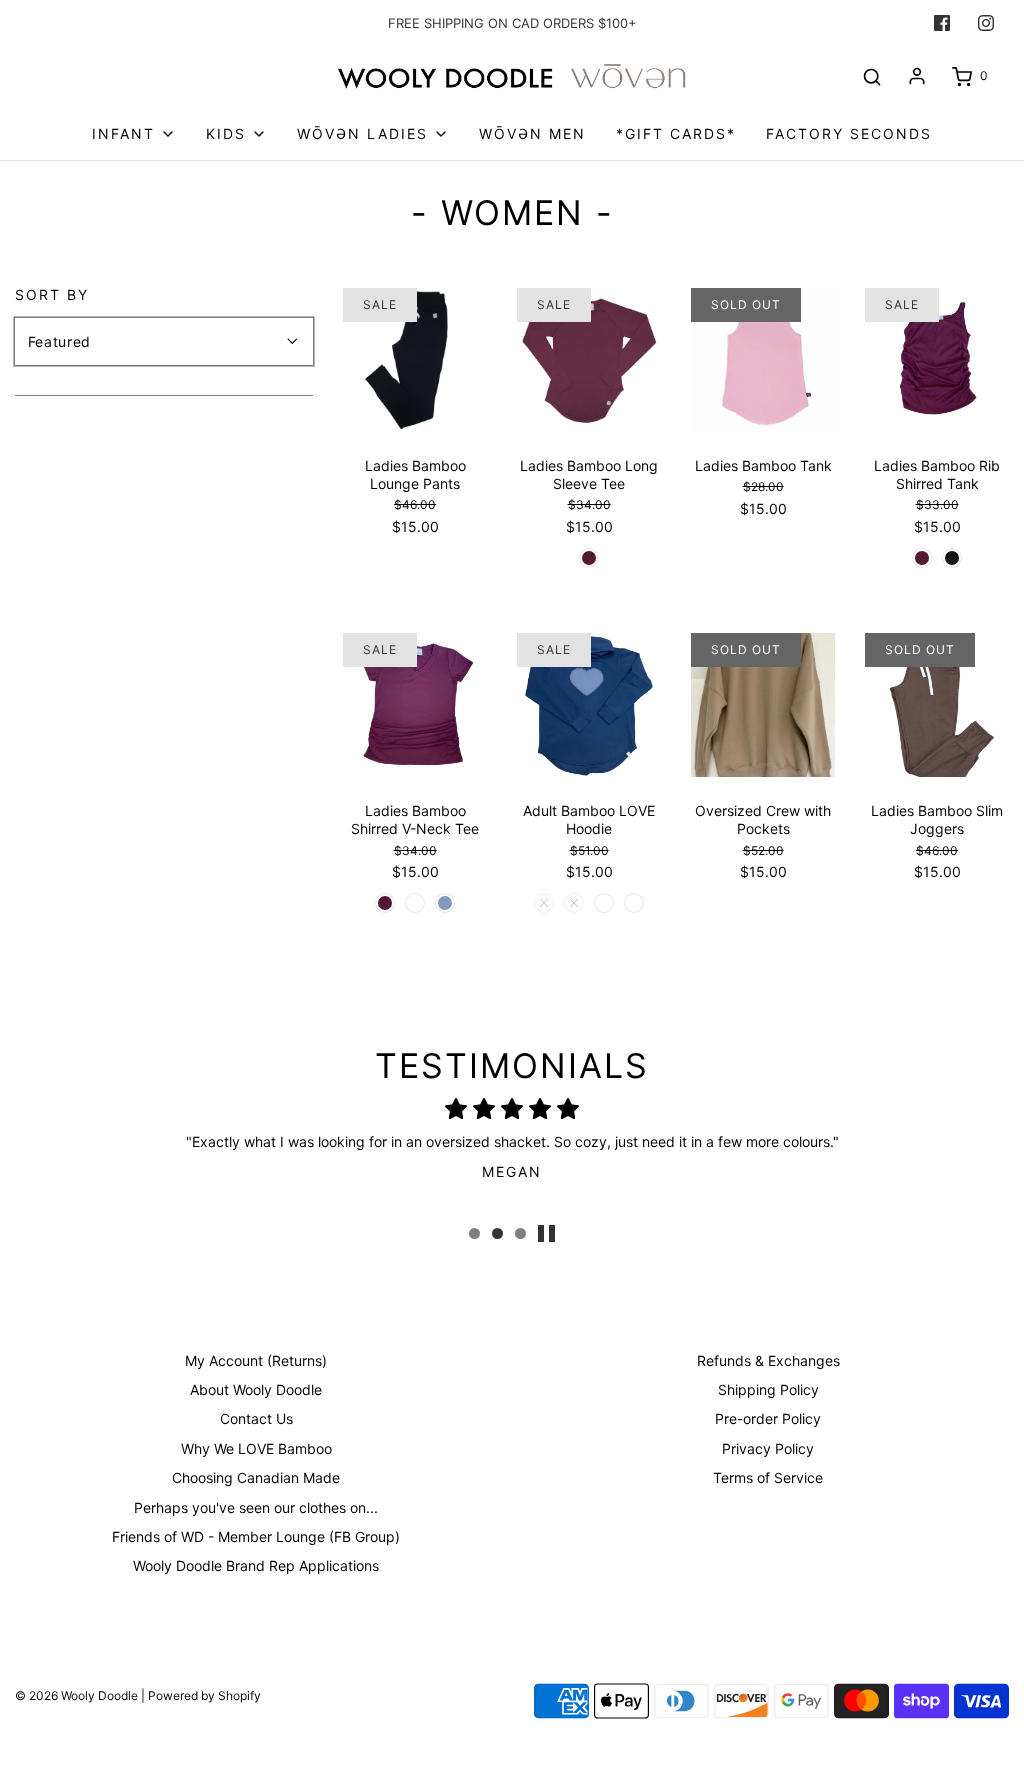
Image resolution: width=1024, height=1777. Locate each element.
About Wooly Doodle (256, 1389)
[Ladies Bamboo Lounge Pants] (415, 360)
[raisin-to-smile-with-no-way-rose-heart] (574, 903)
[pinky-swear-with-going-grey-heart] (634, 903)
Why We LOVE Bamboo (256, 1448)
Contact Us (256, 1418)
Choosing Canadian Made (256, 1477)
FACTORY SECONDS (849, 133)
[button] (546, 1233)
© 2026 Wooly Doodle (76, 1695)
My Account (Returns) (256, 1360)
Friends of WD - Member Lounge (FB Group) (256, 1536)
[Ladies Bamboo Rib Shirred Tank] (937, 360)
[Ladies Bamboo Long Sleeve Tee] (589, 360)
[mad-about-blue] (445, 903)
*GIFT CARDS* (676, 133)
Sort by (52, 295)
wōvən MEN (532, 133)
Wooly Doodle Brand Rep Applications (256, 1565)
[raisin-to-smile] (589, 558)
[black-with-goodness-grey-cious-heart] (544, 903)
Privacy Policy (768, 1448)
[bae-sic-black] (952, 558)
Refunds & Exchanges (768, 1360)
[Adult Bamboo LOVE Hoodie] (589, 705)
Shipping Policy (768, 1389)
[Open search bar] (872, 76)
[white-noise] (415, 903)
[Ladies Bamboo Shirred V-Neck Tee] (415, 705)
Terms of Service (768, 1477)
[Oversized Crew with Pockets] (763, 705)
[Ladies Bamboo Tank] (763, 360)
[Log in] (917, 76)
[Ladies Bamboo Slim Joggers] (937, 705)
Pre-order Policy (768, 1418)
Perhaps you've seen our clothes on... (256, 1507)
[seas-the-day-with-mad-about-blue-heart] (604, 903)
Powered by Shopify (204, 1695)
